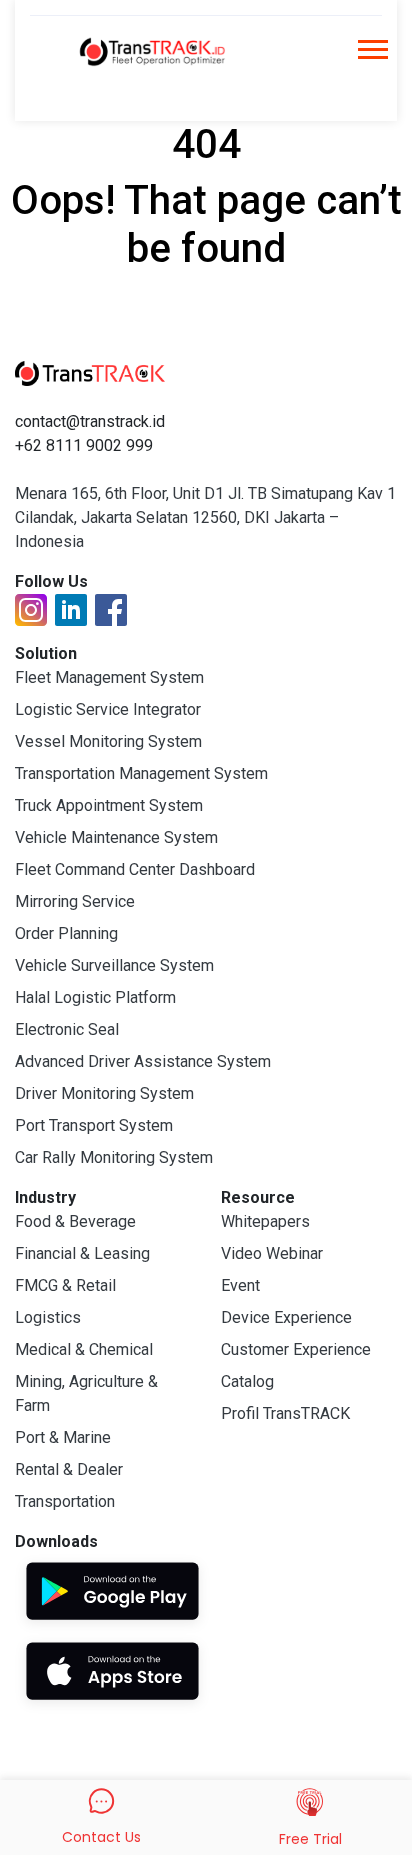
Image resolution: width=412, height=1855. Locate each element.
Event (240, 1285)
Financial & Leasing (82, 1253)
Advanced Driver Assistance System (143, 1061)
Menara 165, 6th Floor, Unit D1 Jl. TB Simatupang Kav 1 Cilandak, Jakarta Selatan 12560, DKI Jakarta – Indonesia (205, 517)
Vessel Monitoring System (108, 741)
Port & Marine (63, 1437)
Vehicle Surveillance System (114, 965)
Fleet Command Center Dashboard (135, 869)
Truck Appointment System (109, 805)
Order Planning (66, 933)
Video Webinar (272, 1253)
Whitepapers (265, 1221)
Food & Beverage (75, 1221)
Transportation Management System (141, 773)
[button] (371, 55)
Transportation (65, 1501)
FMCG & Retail (65, 1285)
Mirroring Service (75, 901)
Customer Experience (296, 1349)
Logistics (48, 1317)
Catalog (247, 1381)
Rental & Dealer (69, 1469)
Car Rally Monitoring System (114, 1157)
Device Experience (286, 1317)
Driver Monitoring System (104, 1093)
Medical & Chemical (84, 1349)
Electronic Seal (67, 1029)
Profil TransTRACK (285, 1413)
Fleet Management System (109, 677)
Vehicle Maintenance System (116, 837)
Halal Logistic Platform (95, 997)
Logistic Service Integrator (108, 709)
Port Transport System (94, 1125)
